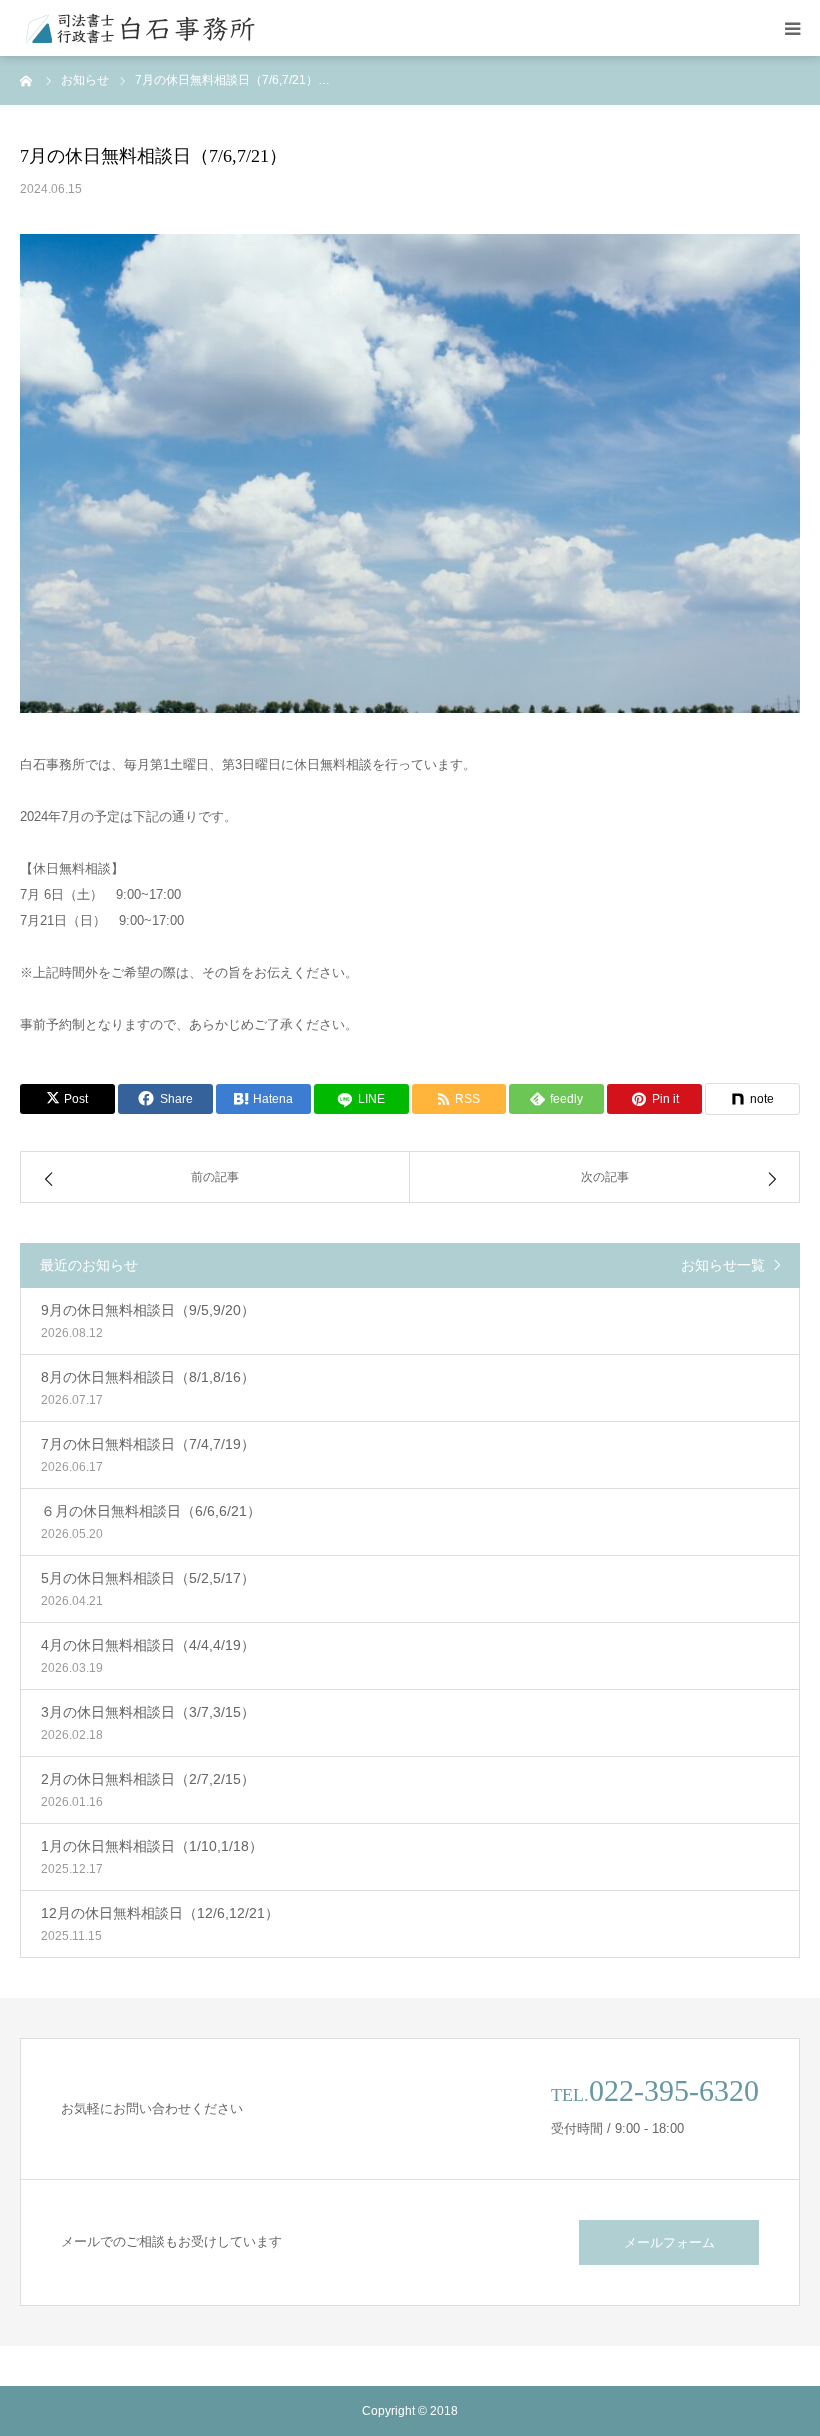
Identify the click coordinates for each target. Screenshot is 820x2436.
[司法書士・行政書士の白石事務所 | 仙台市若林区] (140, 28)
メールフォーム (669, 2242)
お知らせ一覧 (723, 1265)
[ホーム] (27, 80)
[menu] (792, 28)
